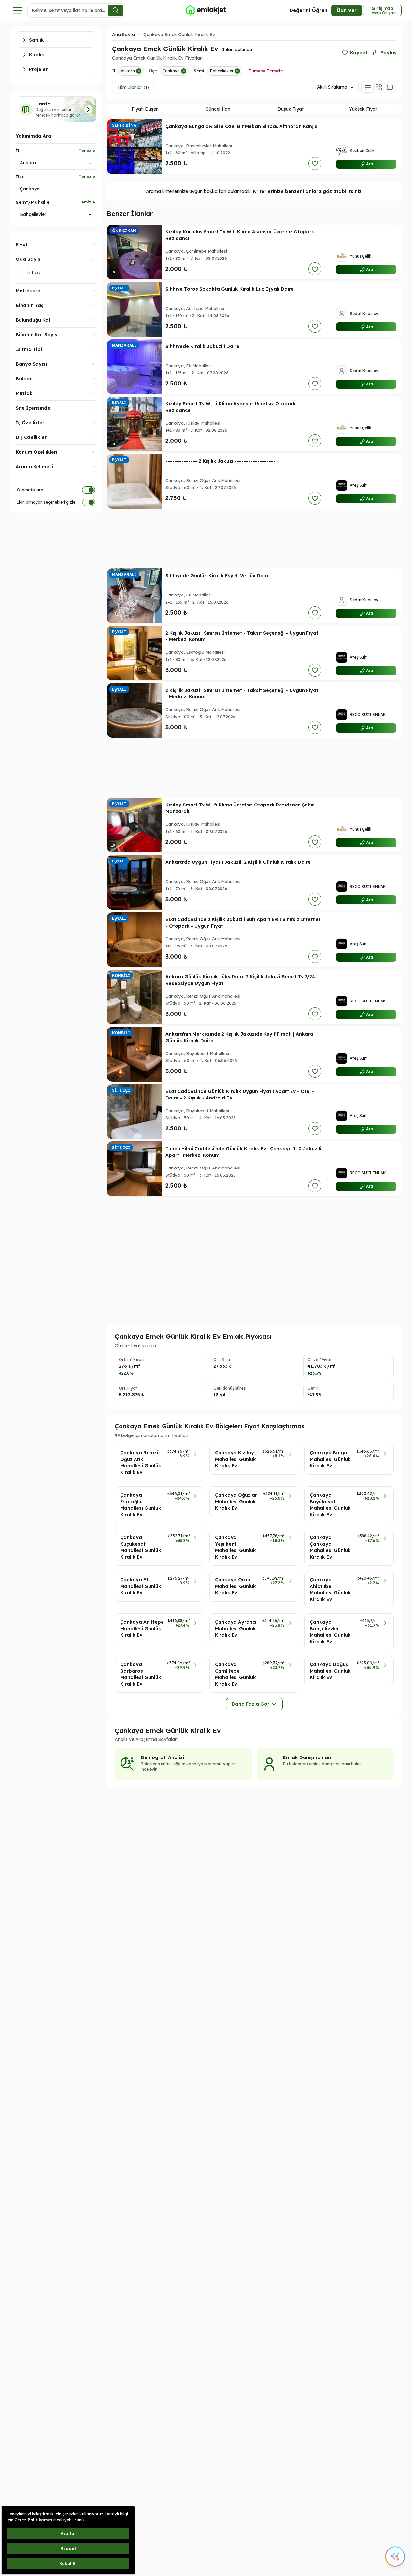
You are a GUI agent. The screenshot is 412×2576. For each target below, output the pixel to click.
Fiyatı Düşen (145, 109)
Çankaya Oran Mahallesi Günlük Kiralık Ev (235, 1586)
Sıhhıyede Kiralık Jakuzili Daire (202, 346)
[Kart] (379, 87)
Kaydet (359, 53)
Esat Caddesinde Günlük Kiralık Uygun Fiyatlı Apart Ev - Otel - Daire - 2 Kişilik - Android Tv (240, 1095)
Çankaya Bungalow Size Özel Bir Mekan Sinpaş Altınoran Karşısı (242, 126)
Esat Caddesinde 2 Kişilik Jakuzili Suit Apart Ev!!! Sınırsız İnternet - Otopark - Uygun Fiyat (243, 923)
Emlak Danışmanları (307, 1757)
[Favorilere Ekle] (315, 163)
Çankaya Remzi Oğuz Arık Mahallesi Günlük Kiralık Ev (141, 1463)
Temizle (87, 151)
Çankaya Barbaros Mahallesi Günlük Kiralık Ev (141, 1674)
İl (17, 151)
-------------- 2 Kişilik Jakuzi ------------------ (220, 461)
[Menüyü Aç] (18, 10)
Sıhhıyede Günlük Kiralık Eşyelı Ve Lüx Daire (218, 576)
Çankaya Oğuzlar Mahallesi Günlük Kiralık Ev (236, 1502)
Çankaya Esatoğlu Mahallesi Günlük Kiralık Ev (141, 1505)
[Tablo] (390, 87)
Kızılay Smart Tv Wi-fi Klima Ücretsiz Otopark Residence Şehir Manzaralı (240, 808)
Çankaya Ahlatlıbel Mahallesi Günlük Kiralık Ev (330, 1589)
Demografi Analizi (162, 1757)
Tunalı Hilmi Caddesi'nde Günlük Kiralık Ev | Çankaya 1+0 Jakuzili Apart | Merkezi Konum (243, 1152)
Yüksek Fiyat (363, 109)
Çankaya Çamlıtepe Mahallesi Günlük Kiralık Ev (235, 1674)
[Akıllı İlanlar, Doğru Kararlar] (206, 10)
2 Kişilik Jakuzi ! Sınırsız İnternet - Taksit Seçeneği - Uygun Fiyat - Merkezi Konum (242, 636)
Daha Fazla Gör (250, 1704)
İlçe (20, 177)
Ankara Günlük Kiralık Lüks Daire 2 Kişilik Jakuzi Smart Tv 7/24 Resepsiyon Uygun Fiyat (240, 980)
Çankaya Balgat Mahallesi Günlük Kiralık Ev (330, 1459)
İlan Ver (347, 10)
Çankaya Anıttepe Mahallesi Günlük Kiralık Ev (142, 1629)
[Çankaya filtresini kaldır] (184, 71)
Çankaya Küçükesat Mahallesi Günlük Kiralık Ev (141, 1547)
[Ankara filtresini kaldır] (139, 71)
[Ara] (116, 10)
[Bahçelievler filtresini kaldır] (237, 71)
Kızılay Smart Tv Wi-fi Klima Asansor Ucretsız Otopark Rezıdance (231, 407)
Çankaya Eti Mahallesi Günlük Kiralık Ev (141, 1586)
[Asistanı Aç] (395, 2556)
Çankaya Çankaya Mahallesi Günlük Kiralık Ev (330, 1547)
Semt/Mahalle (33, 202)
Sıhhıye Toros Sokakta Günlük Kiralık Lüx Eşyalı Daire (230, 289)
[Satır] (368, 87)
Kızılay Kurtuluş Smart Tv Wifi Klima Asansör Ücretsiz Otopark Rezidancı (240, 235)
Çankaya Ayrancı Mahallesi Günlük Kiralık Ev (236, 1629)
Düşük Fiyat (291, 109)
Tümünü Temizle (266, 71)
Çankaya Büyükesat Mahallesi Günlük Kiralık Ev (330, 1505)
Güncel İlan (218, 109)
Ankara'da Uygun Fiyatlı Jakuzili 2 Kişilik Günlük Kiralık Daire (238, 862)
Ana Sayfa (123, 35)
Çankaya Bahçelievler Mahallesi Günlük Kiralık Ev (330, 1632)
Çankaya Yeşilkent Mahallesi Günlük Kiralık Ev (235, 1547)
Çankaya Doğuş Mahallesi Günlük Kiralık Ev (330, 1671)
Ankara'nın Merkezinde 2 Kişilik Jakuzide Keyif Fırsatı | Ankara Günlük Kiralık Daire (239, 1037)
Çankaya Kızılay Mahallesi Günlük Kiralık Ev (235, 1459)
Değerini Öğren (308, 10)
